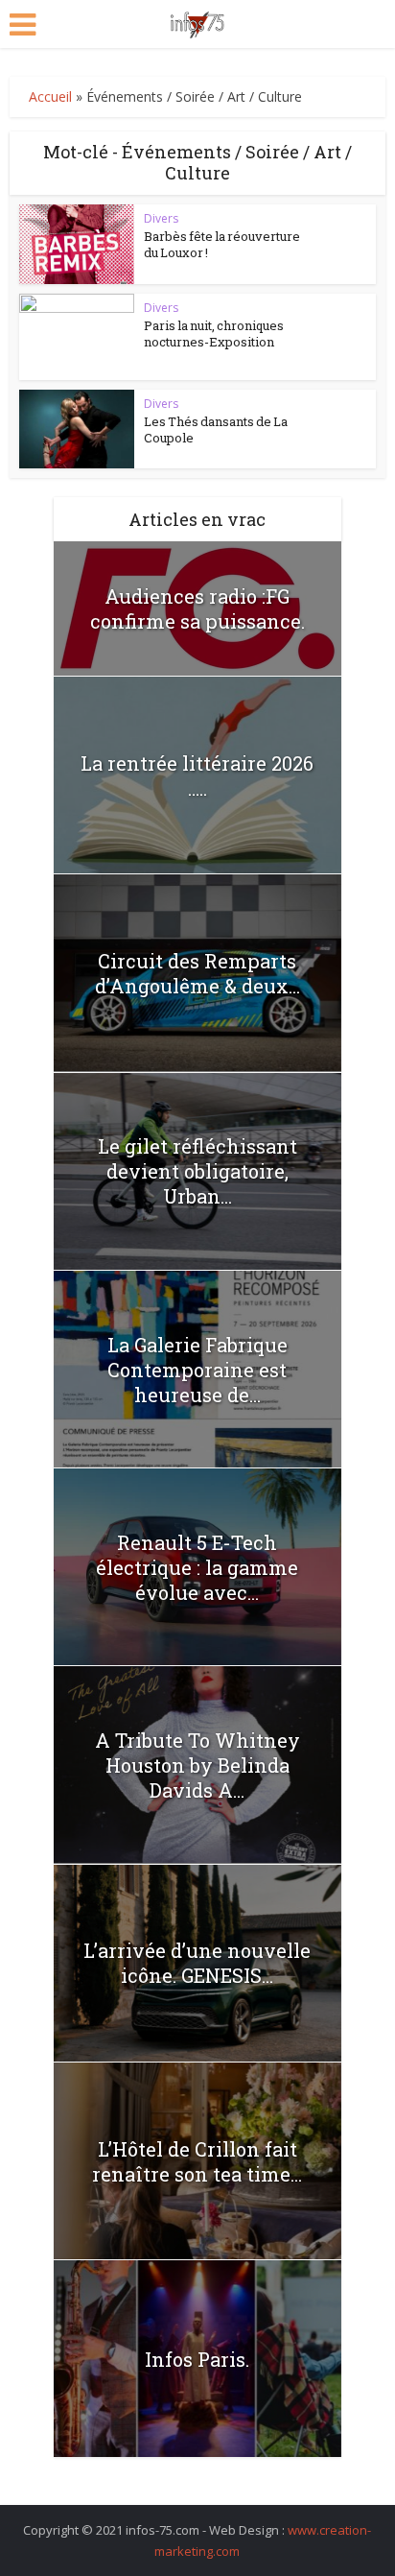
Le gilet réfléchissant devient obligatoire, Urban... (197, 1171)
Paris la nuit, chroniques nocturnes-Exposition (214, 334)
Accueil (50, 96)
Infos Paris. (197, 2359)
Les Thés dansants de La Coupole (216, 429)
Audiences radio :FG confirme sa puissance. (197, 608)
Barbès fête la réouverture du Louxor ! (222, 244)
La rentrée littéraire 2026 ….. (197, 775)
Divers (161, 218)
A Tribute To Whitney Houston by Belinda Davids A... (197, 1765)
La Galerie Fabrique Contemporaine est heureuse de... (197, 1370)
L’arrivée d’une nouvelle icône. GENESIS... (197, 1963)
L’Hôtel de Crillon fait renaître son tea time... (197, 2161)
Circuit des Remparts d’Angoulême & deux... (197, 973)
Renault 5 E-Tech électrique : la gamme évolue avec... (197, 1567)
